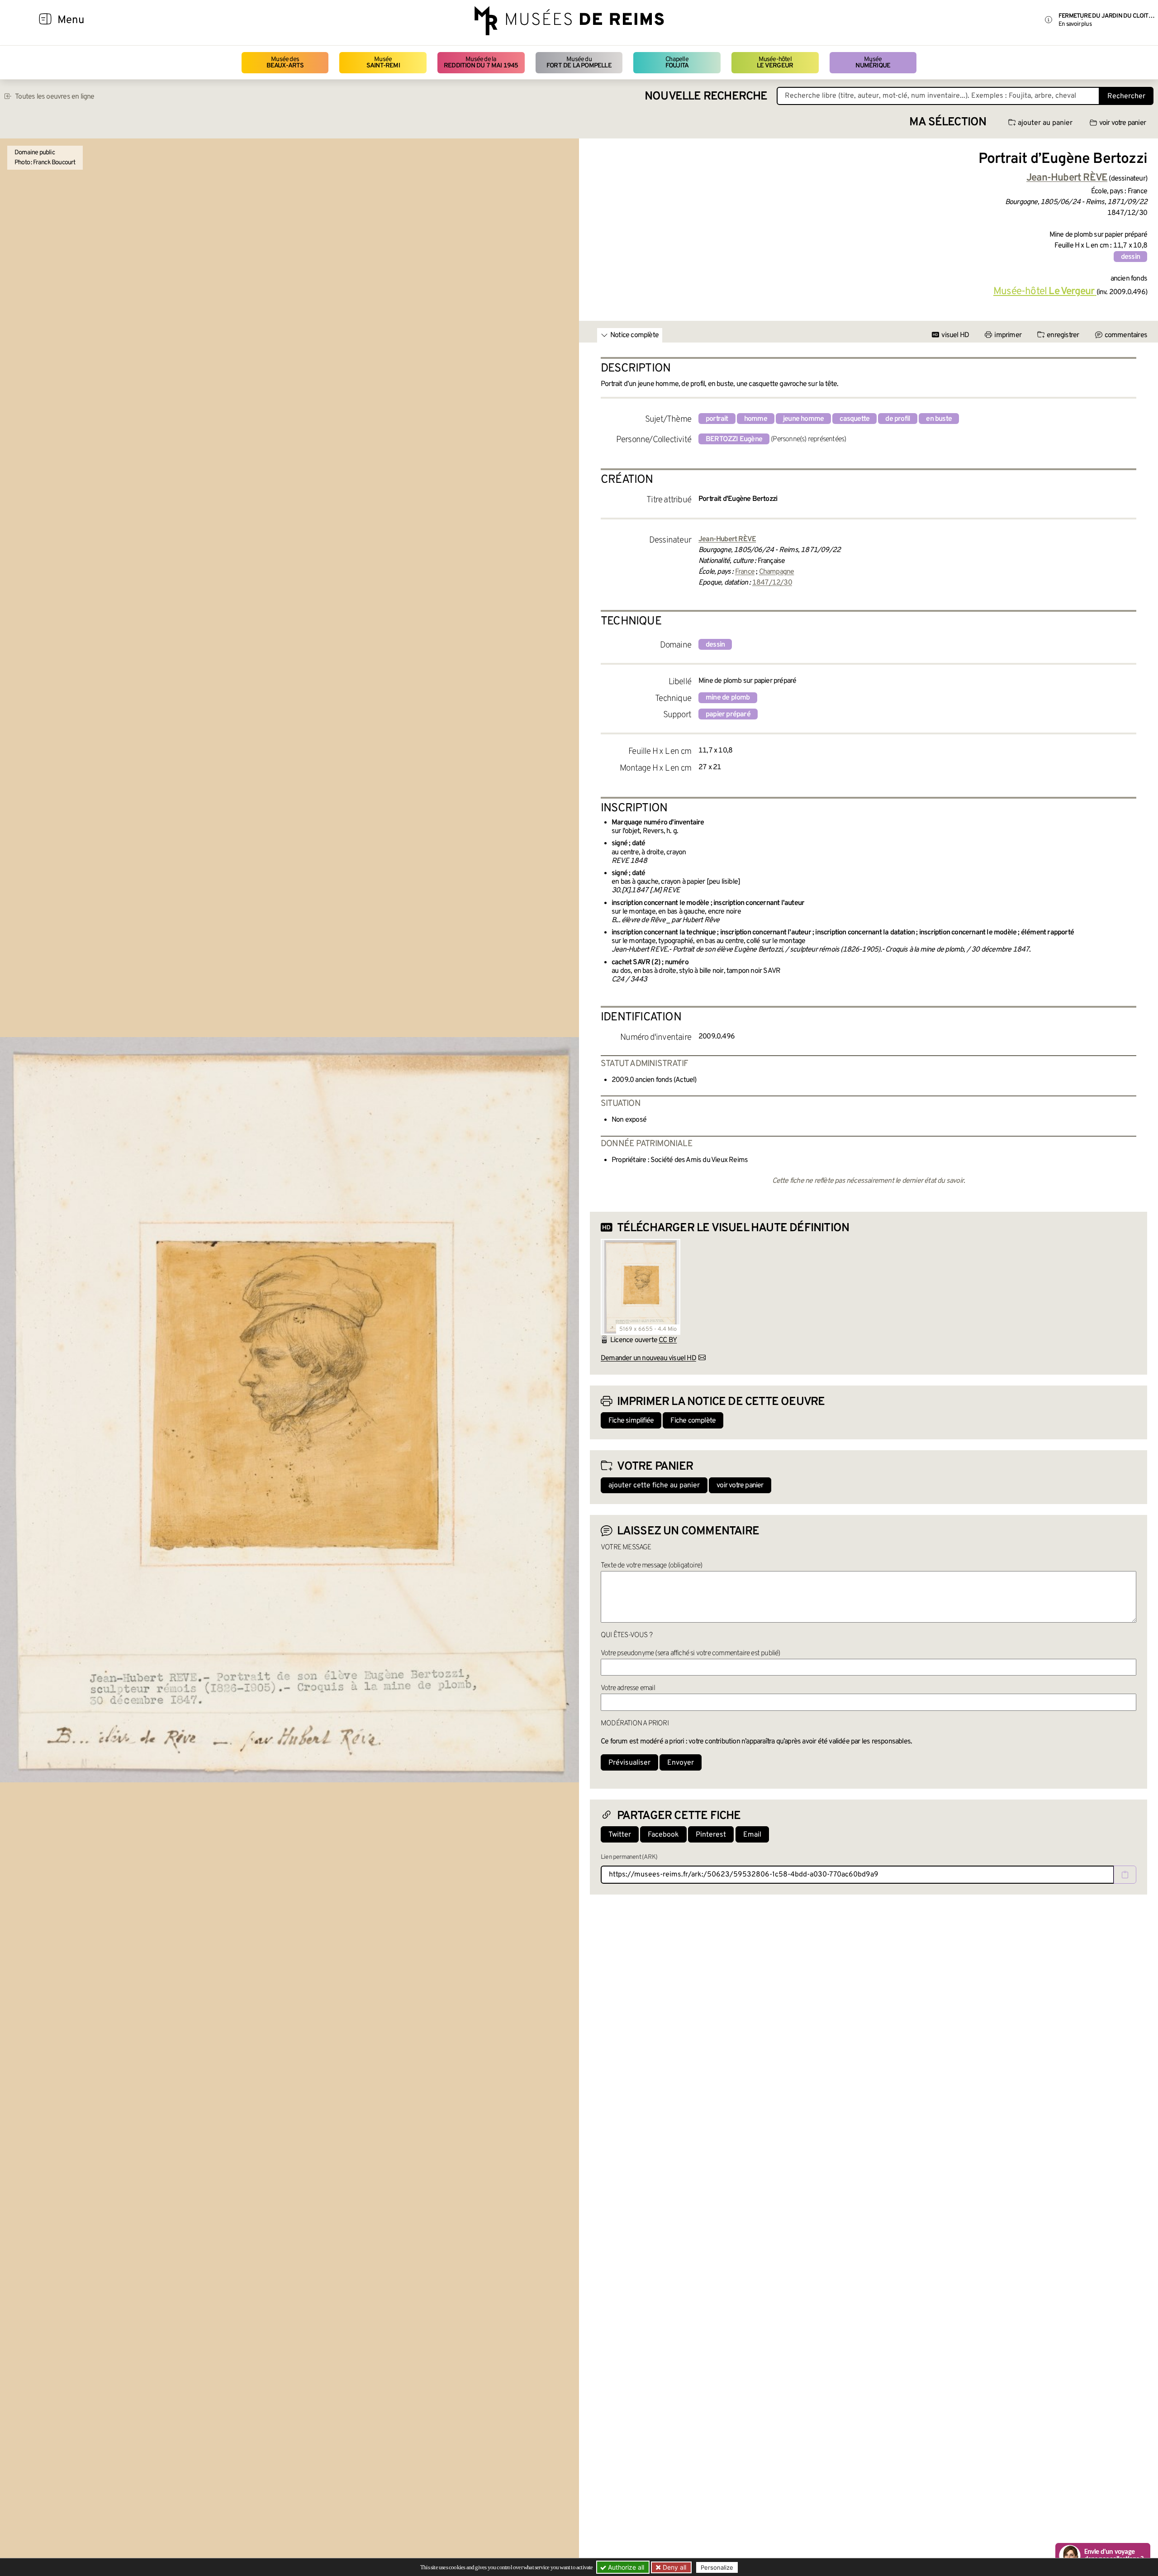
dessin (1130, 257)
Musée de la (481, 63)
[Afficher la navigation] (45, 20)
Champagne (777, 572)
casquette (854, 419)
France (745, 572)
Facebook (663, 1835)
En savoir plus (1075, 24)
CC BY (668, 1340)
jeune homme (803, 419)
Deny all (674, 2567)
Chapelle (677, 63)
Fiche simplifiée (631, 1421)
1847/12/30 (772, 583)
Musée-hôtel (775, 63)
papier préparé (728, 714)
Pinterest (711, 1835)
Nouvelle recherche (706, 97)
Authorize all (625, 2567)
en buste (939, 419)
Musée (383, 63)
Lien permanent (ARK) (629, 1857)
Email (752, 1835)
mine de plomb (728, 698)
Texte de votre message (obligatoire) (651, 1566)
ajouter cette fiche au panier (654, 1486)
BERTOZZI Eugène (734, 439)
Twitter (620, 1835)
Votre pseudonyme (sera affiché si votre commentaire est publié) (691, 1653)
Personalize (717, 2567)
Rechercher (1126, 96)
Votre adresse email (628, 1688)
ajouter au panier (1045, 123)
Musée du (579, 63)
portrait (717, 419)
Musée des (285, 63)
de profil (898, 419)
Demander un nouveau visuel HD (648, 1358)
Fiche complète (693, 1421)
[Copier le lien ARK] (1125, 1875)
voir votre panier (1122, 123)
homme (756, 419)
